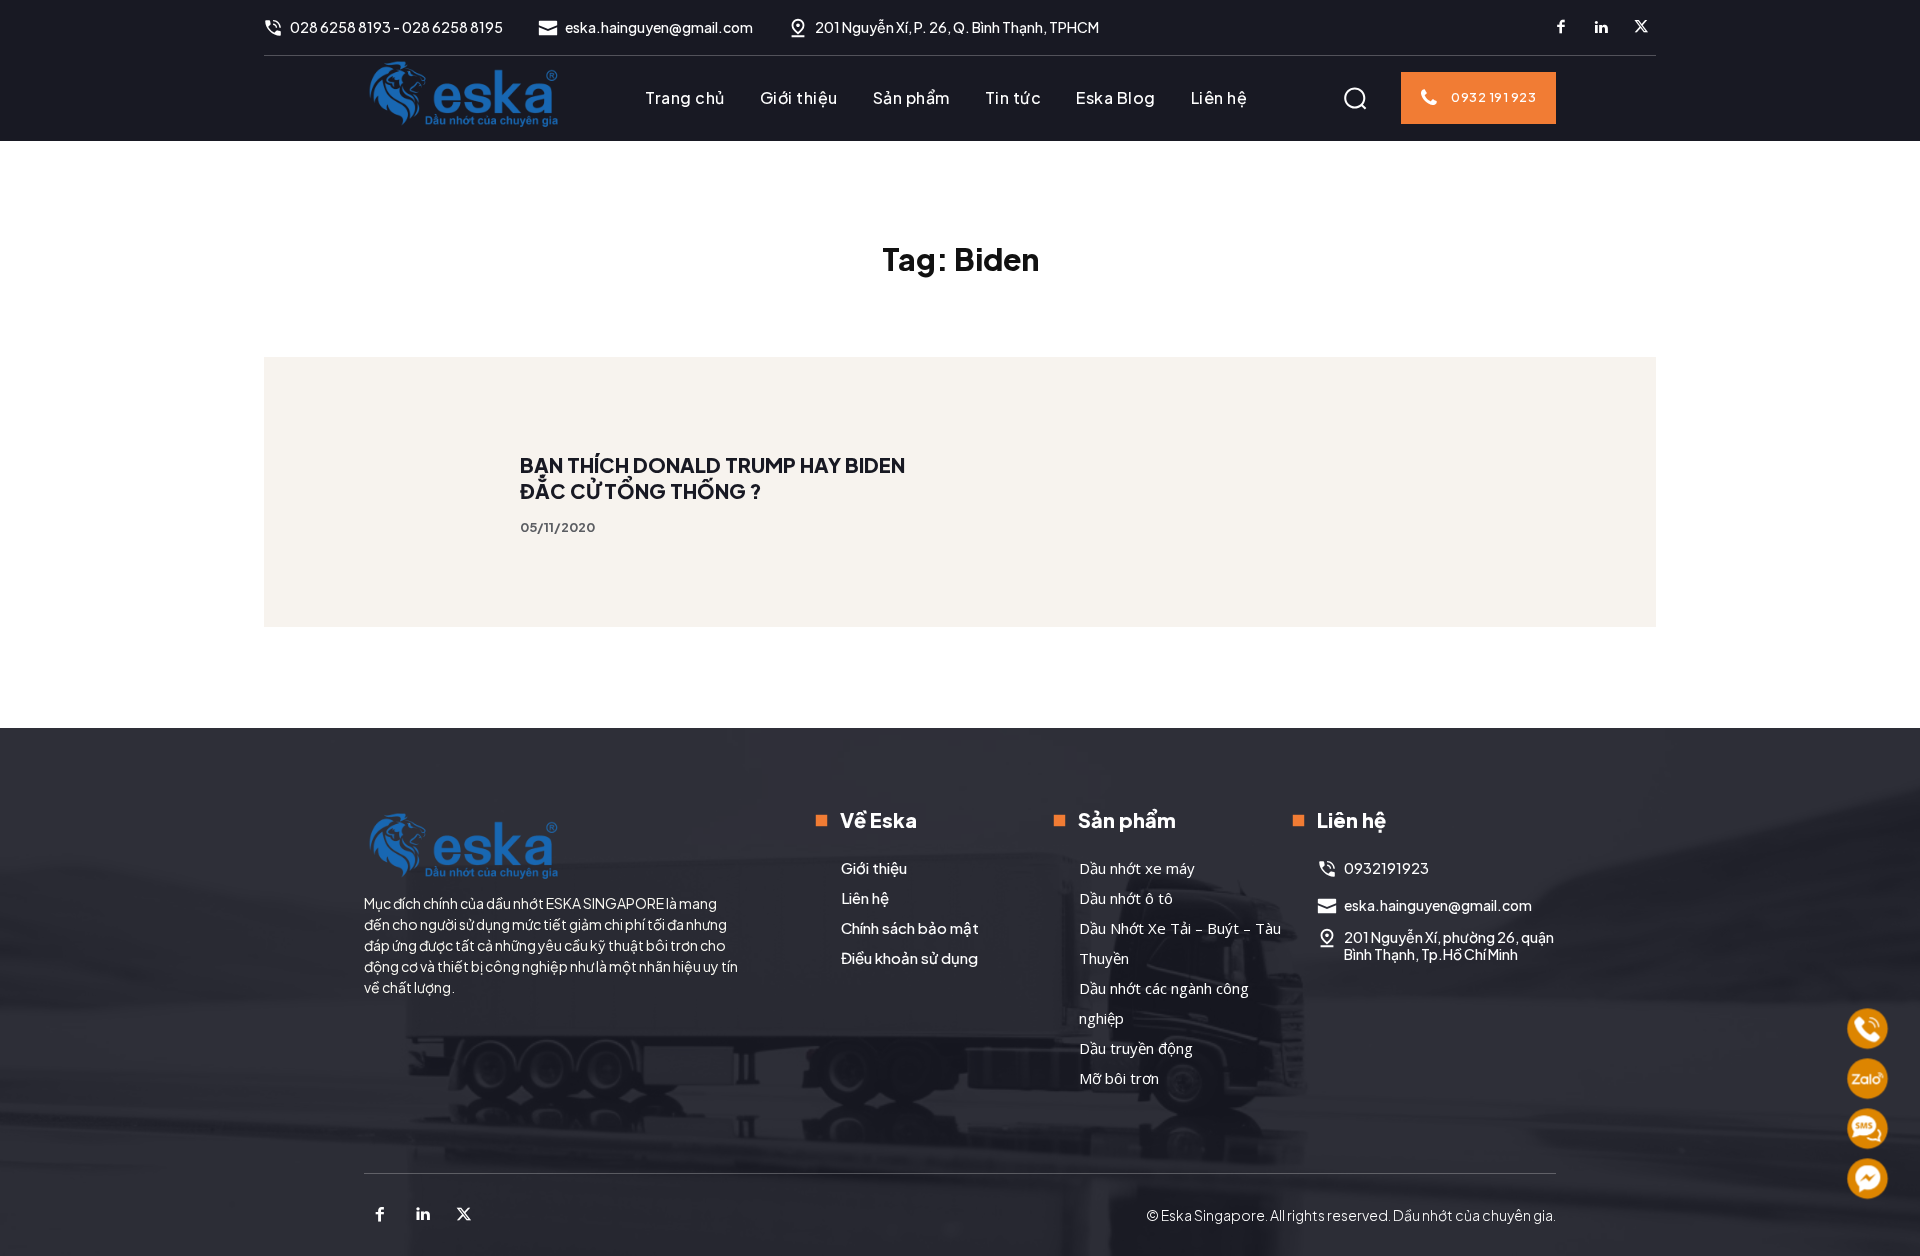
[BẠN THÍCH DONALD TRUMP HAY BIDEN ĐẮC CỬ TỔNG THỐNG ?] (399, 492)
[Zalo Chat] (1867, 1078)
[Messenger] (1867, 1178)
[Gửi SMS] (1867, 1128)
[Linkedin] (1601, 28)
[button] (1355, 98)
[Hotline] (1867, 1028)
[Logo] (464, 93)
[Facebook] (1561, 28)
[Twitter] (1641, 28)
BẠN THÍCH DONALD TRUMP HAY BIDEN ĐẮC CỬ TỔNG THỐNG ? (712, 477)
